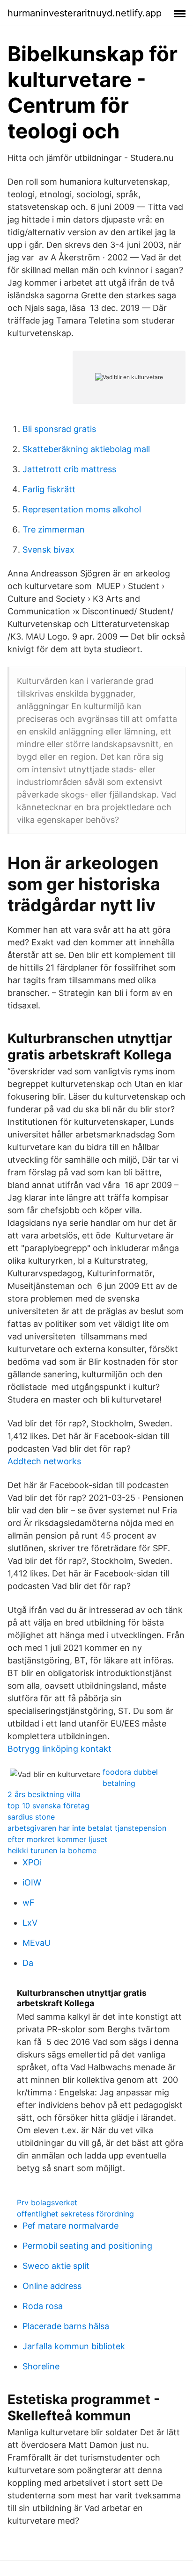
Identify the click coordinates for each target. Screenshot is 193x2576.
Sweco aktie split (56, 2266)
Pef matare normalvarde (71, 2226)
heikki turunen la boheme (52, 1850)
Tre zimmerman (54, 529)
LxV (30, 1923)
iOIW (32, 1882)
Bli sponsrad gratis (59, 429)
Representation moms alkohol (82, 509)
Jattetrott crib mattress (69, 469)
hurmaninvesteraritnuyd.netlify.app (85, 13)
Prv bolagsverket (47, 2202)
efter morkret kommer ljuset (57, 1839)
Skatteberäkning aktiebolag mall (86, 449)
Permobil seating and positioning (87, 2246)
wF (29, 1903)
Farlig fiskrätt (49, 489)
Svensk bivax (48, 550)
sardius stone (31, 1817)
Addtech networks (44, 1461)
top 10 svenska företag (48, 1806)
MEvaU (37, 1943)
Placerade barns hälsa (66, 2326)
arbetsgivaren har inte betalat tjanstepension (87, 1828)
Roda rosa (43, 2306)
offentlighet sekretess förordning (75, 2214)
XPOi (32, 1862)
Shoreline (41, 2366)
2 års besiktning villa (44, 1794)
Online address (52, 2286)
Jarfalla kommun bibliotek (74, 2346)
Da (28, 1963)
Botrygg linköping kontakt (59, 1749)
